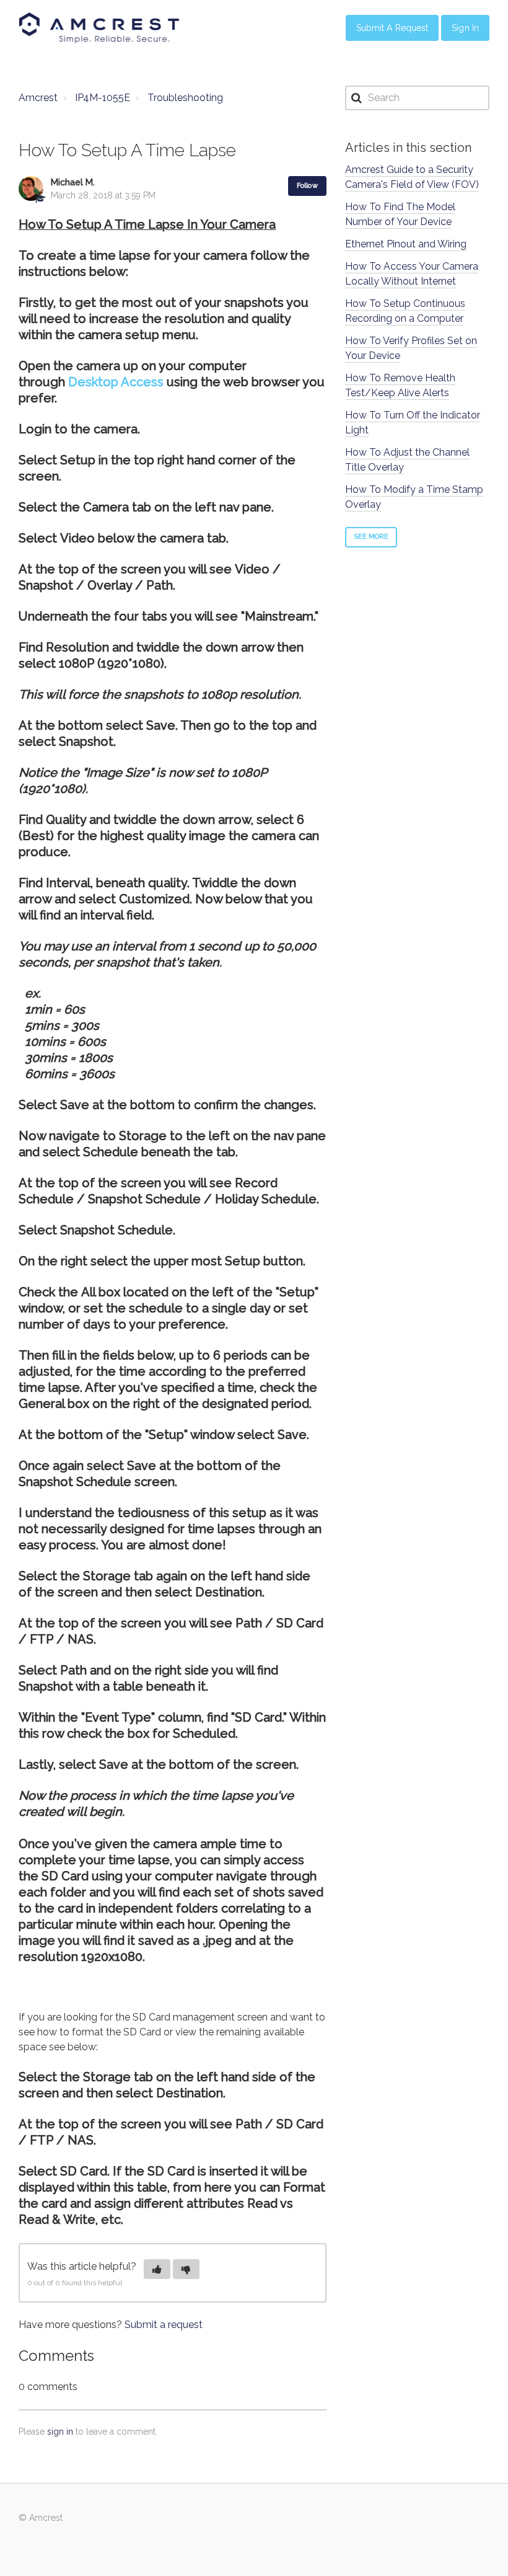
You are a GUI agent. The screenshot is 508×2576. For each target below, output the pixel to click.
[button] (157, 2269)
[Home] (99, 28)
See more (371, 537)
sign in (60, 2432)
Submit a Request (392, 28)
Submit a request (164, 2325)
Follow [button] (307, 186)
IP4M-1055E (103, 98)
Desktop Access (116, 382)
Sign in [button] (465, 28)
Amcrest (38, 98)
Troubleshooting (185, 98)
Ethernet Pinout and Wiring (406, 244)
